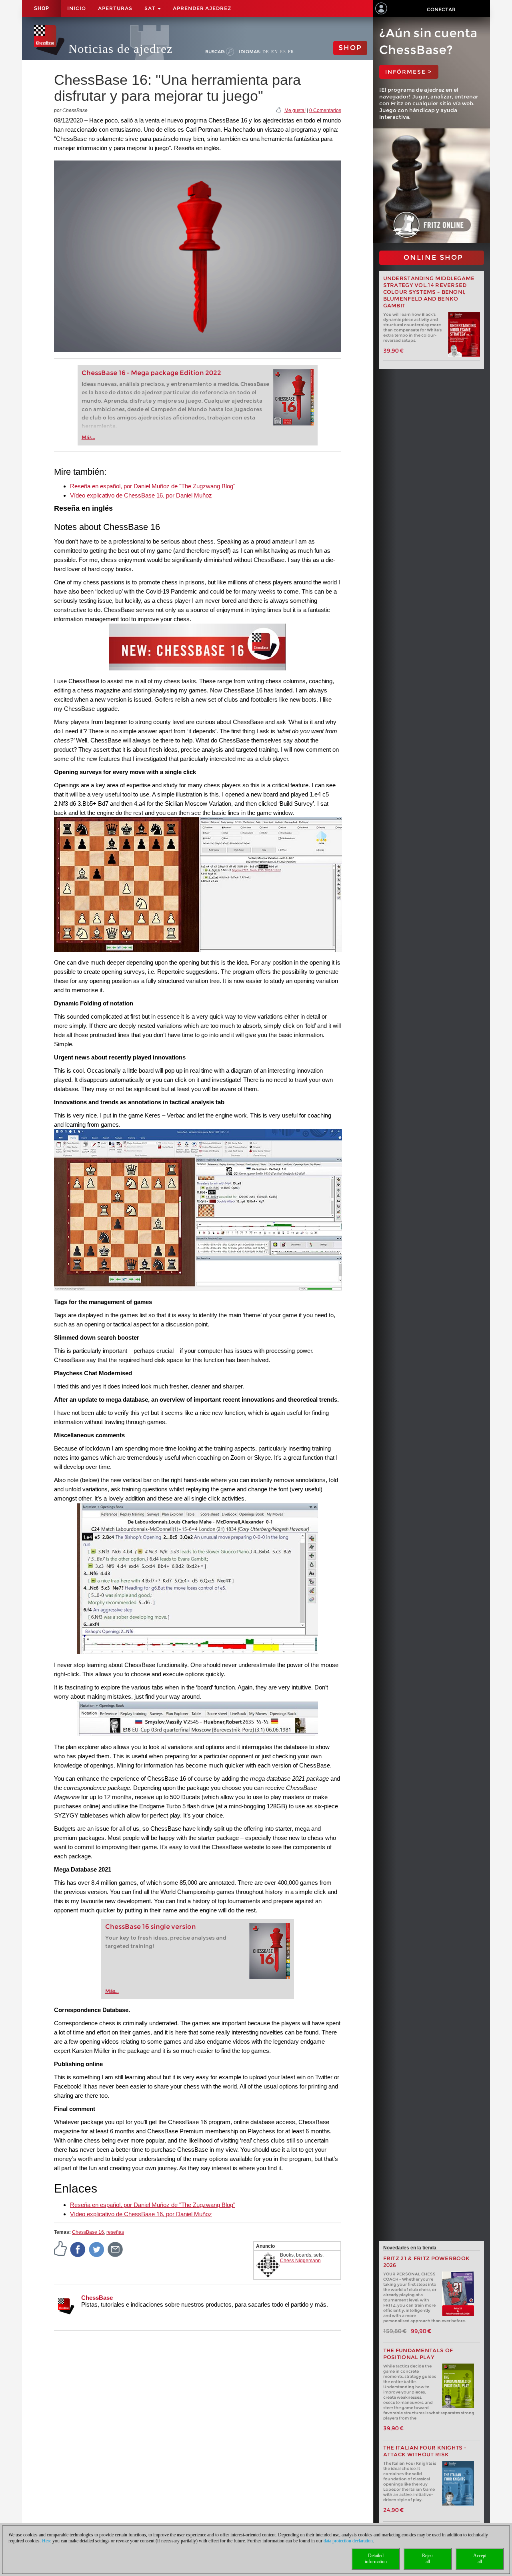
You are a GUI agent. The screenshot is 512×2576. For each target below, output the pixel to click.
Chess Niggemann (300, 2261)
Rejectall (428, 2559)
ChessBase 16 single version (151, 1927)
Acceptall (480, 2559)
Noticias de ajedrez (121, 49)
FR (291, 52)
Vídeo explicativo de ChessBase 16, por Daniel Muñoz (141, 495)
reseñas (115, 2232)
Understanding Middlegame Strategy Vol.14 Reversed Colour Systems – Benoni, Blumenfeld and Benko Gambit (429, 292)
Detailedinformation (376, 2559)
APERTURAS (115, 8)
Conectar (441, 9)
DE (266, 52)
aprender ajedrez (202, 8)
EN (275, 52)
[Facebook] (78, 2249)
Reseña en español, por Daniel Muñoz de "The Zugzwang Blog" (153, 486)
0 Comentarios (325, 110)
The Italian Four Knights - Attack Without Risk (425, 2451)
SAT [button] (151, 8)
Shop (42, 8)
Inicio (77, 8)
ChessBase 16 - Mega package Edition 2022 (151, 373)
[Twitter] (97, 2249)
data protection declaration (348, 2541)
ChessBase (97, 2298)
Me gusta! (295, 110)
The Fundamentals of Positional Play (418, 2354)
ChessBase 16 (88, 2232)
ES (283, 52)
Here (47, 2541)
